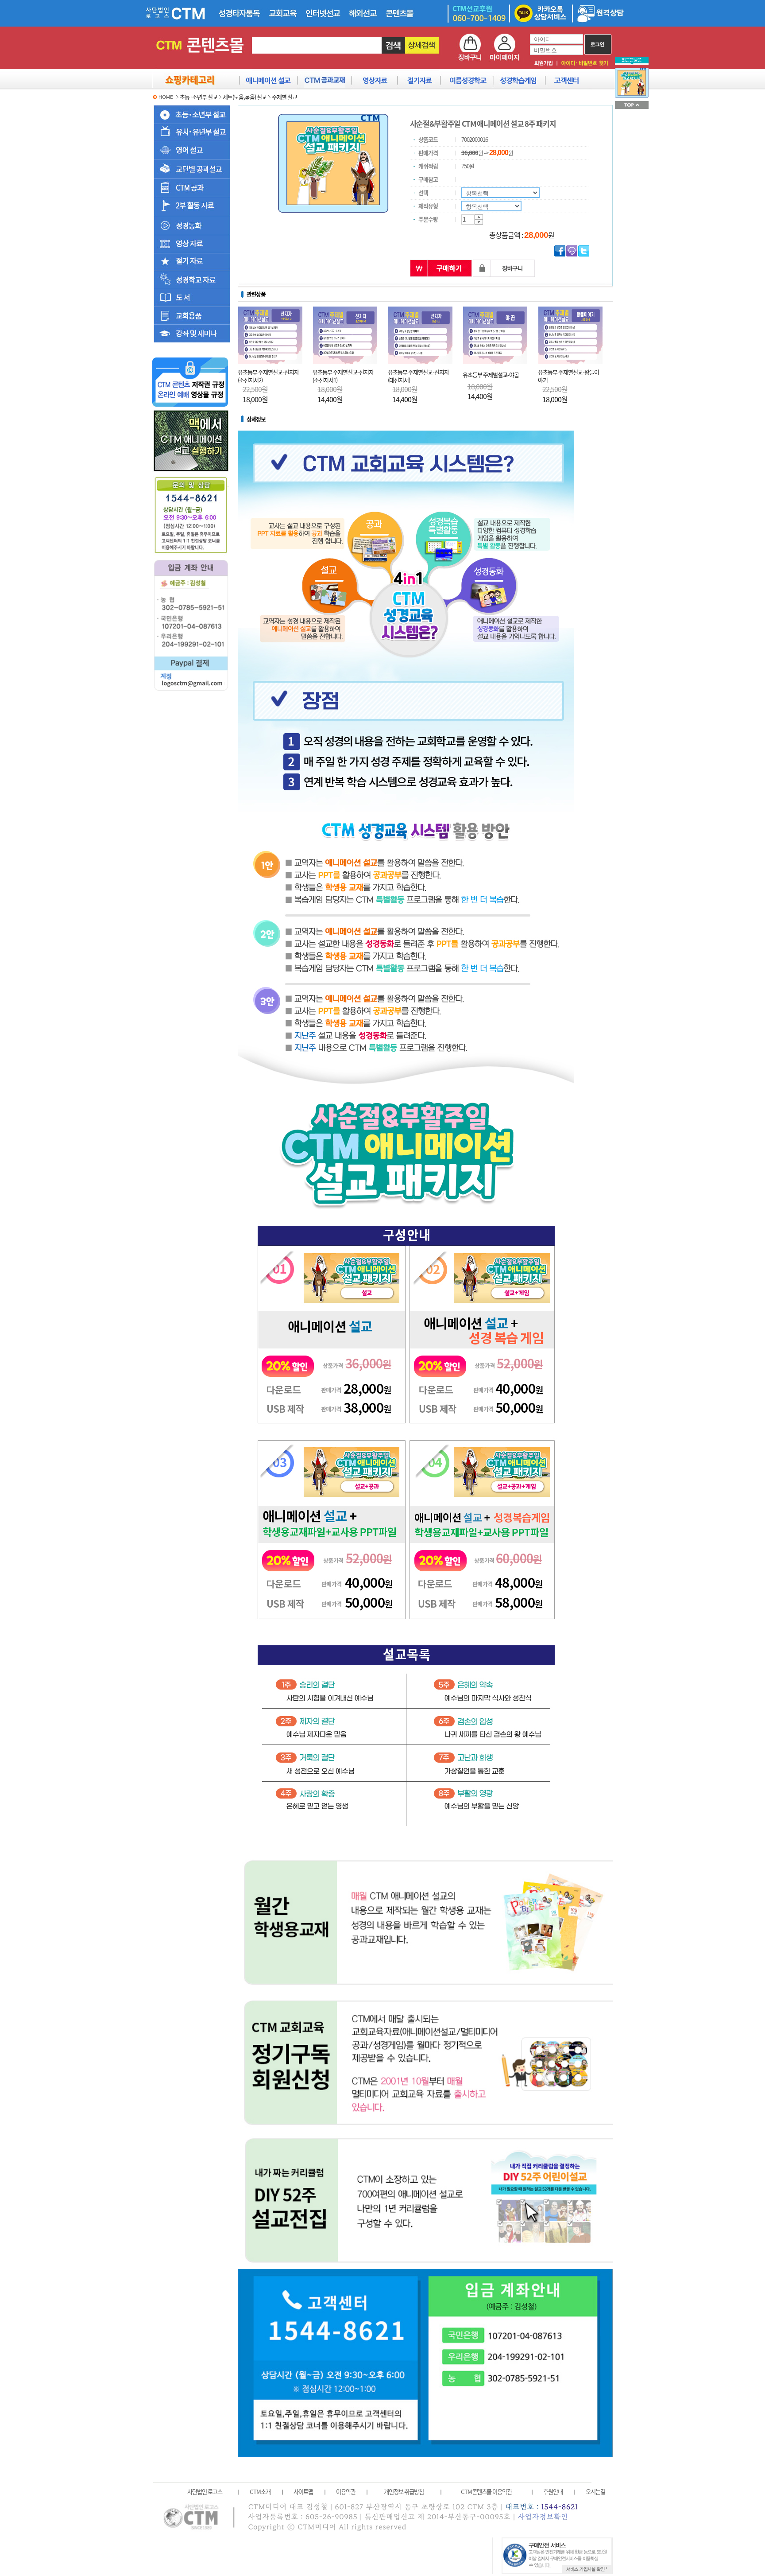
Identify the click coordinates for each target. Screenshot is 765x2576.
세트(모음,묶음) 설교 (245, 97)
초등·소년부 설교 (199, 97)
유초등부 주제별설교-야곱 (491, 375)
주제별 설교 (284, 97)
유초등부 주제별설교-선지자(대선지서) (418, 376)
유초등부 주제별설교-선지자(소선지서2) (268, 376)
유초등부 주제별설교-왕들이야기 (568, 376)
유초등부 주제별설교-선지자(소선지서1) (343, 376)
